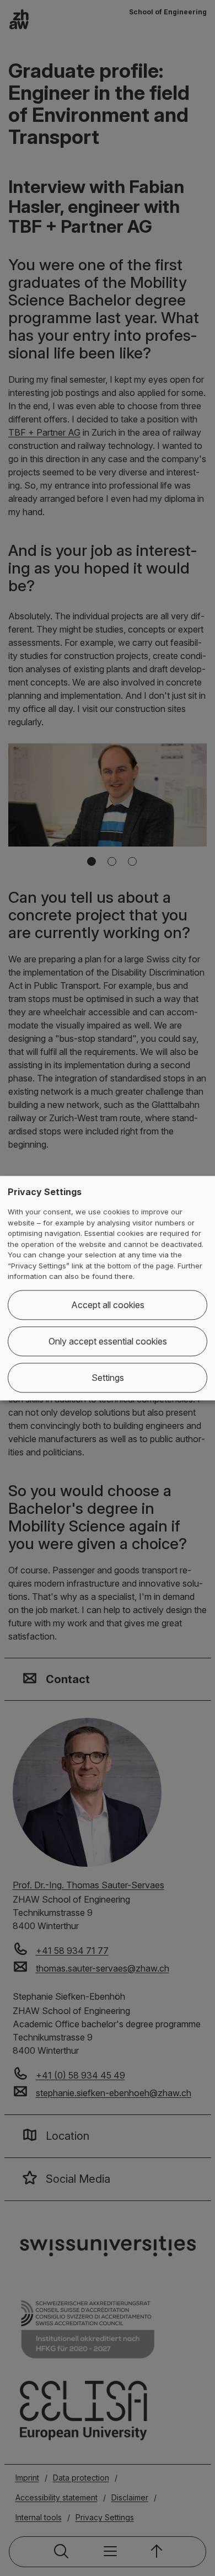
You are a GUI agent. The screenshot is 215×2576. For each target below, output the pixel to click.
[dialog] (108, 1288)
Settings (108, 1378)
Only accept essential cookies (108, 1341)
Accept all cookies (108, 1305)
